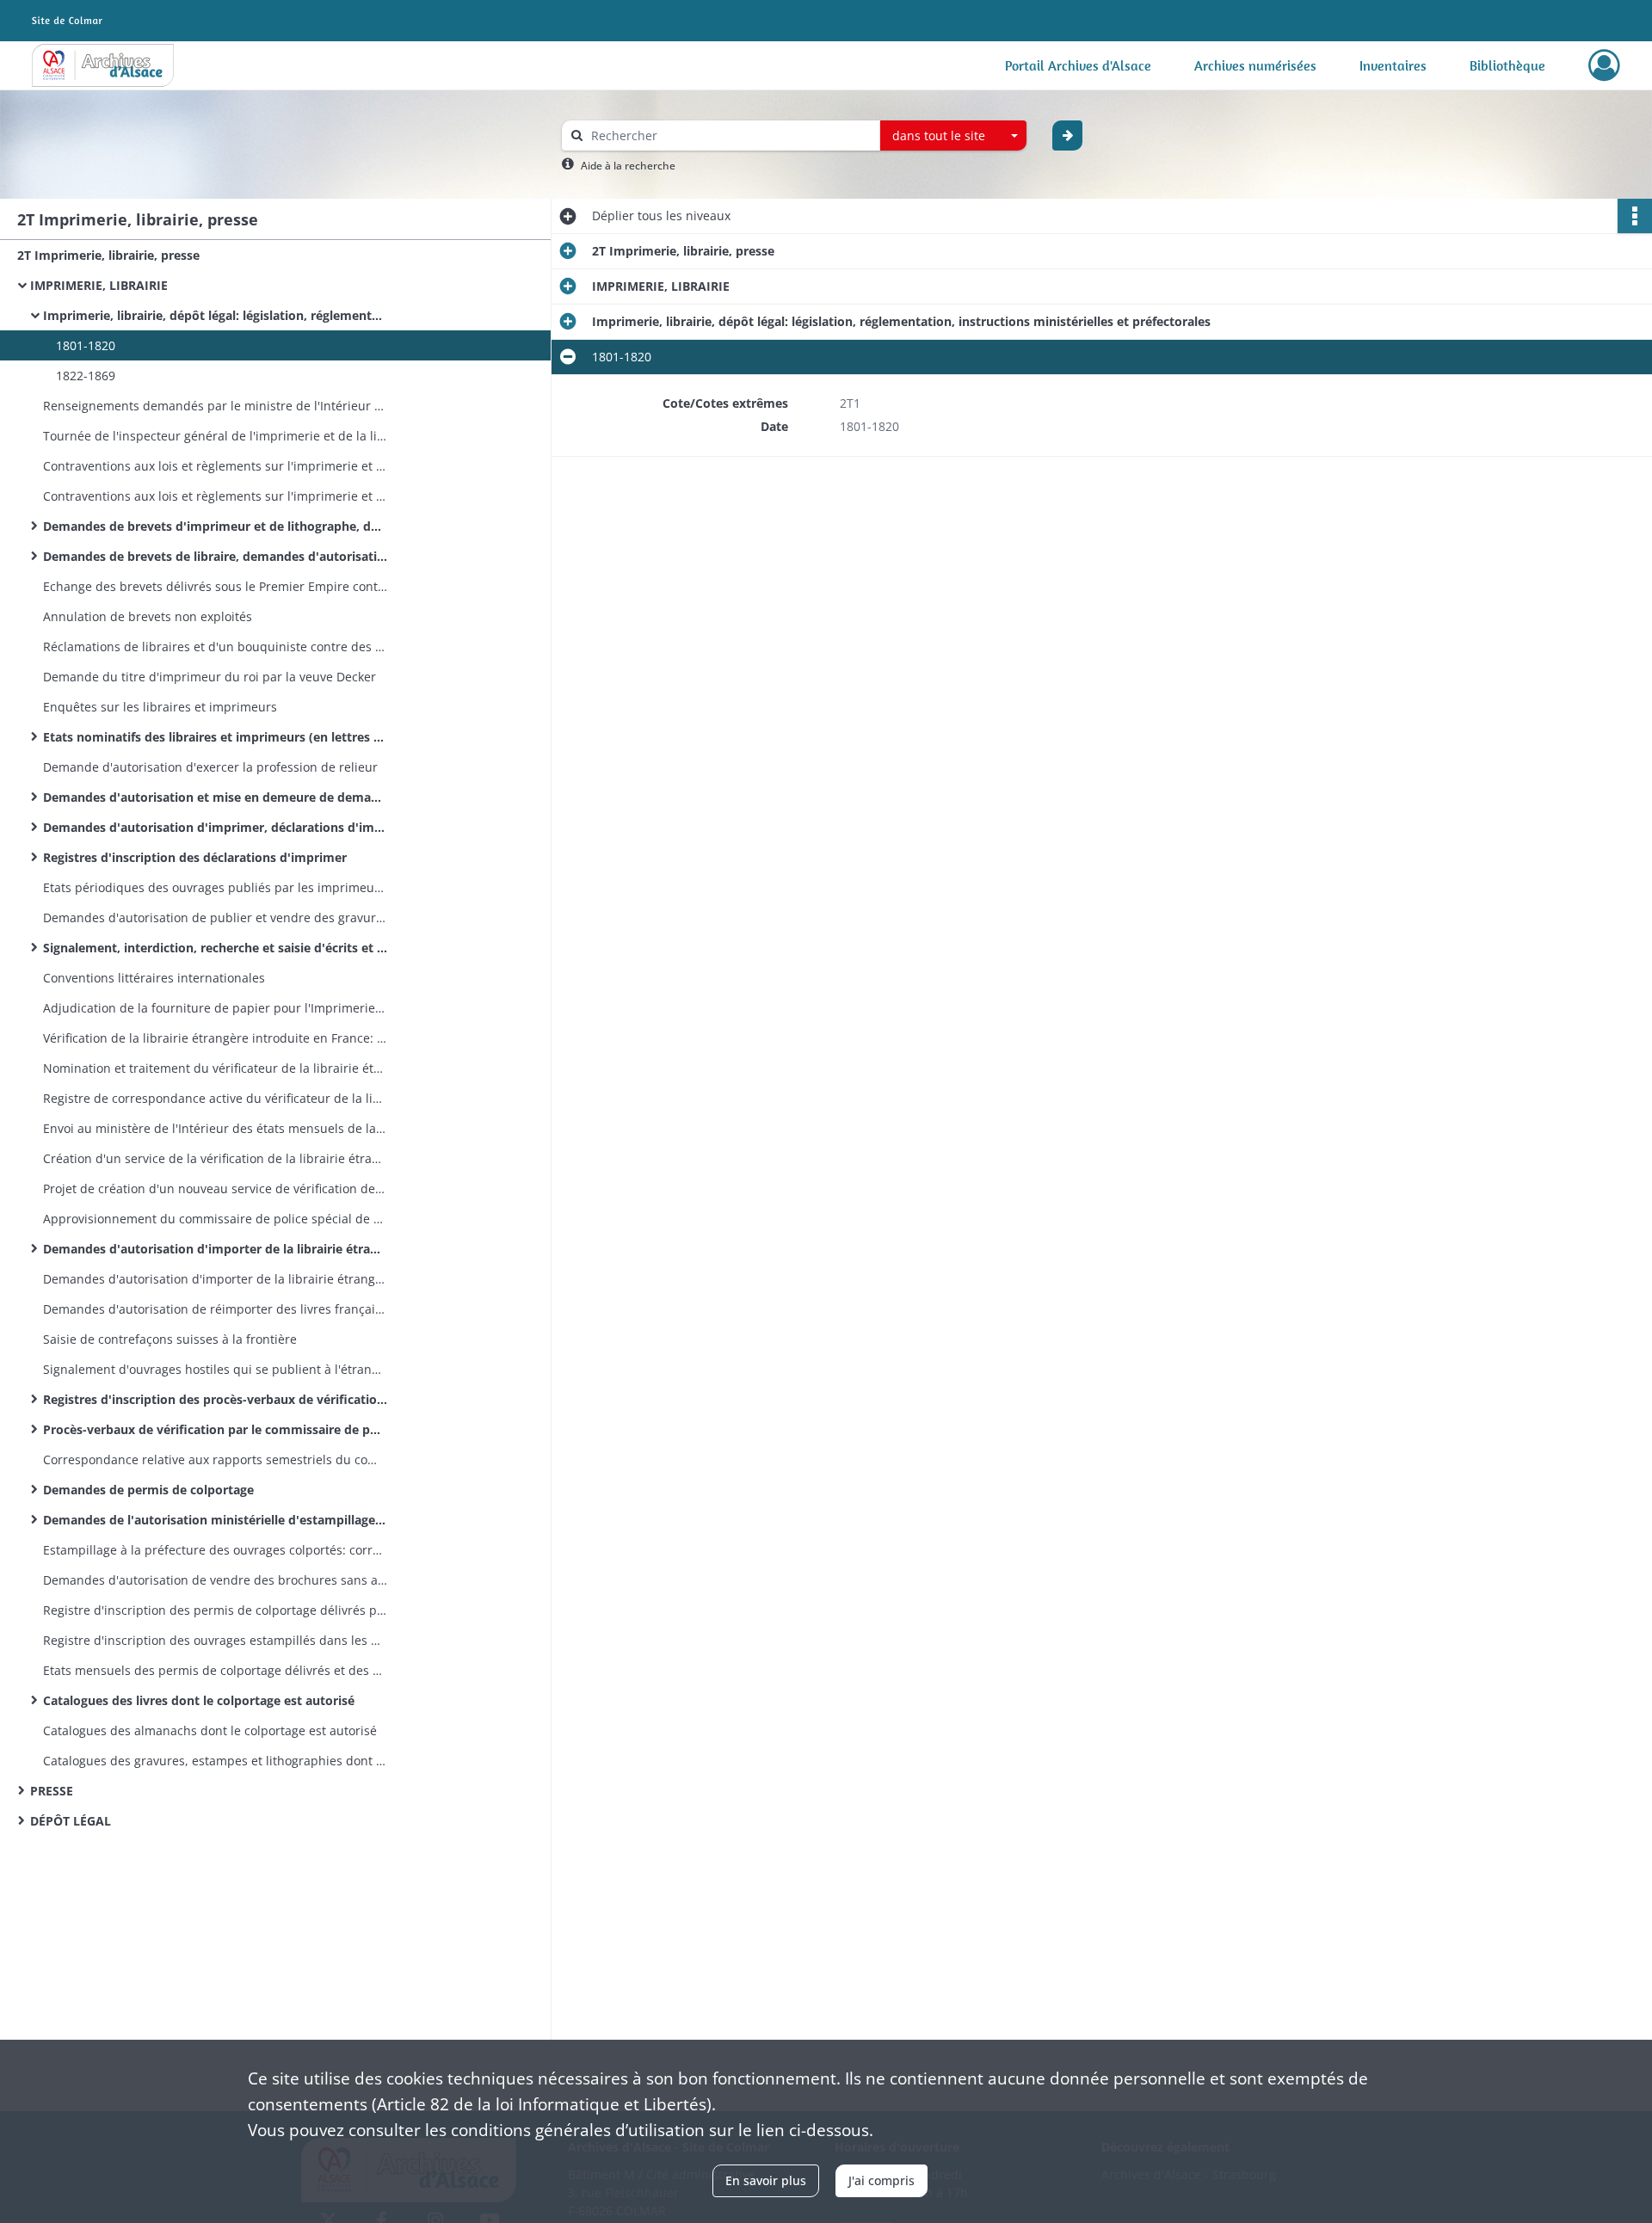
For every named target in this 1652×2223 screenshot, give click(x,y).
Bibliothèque (1507, 65)
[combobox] (953, 136)
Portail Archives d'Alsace (1078, 65)
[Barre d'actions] (1635, 216)
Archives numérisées (1255, 65)
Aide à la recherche (628, 166)
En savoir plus (766, 2180)
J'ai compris (881, 2180)
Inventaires (1393, 65)
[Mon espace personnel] (1604, 65)
